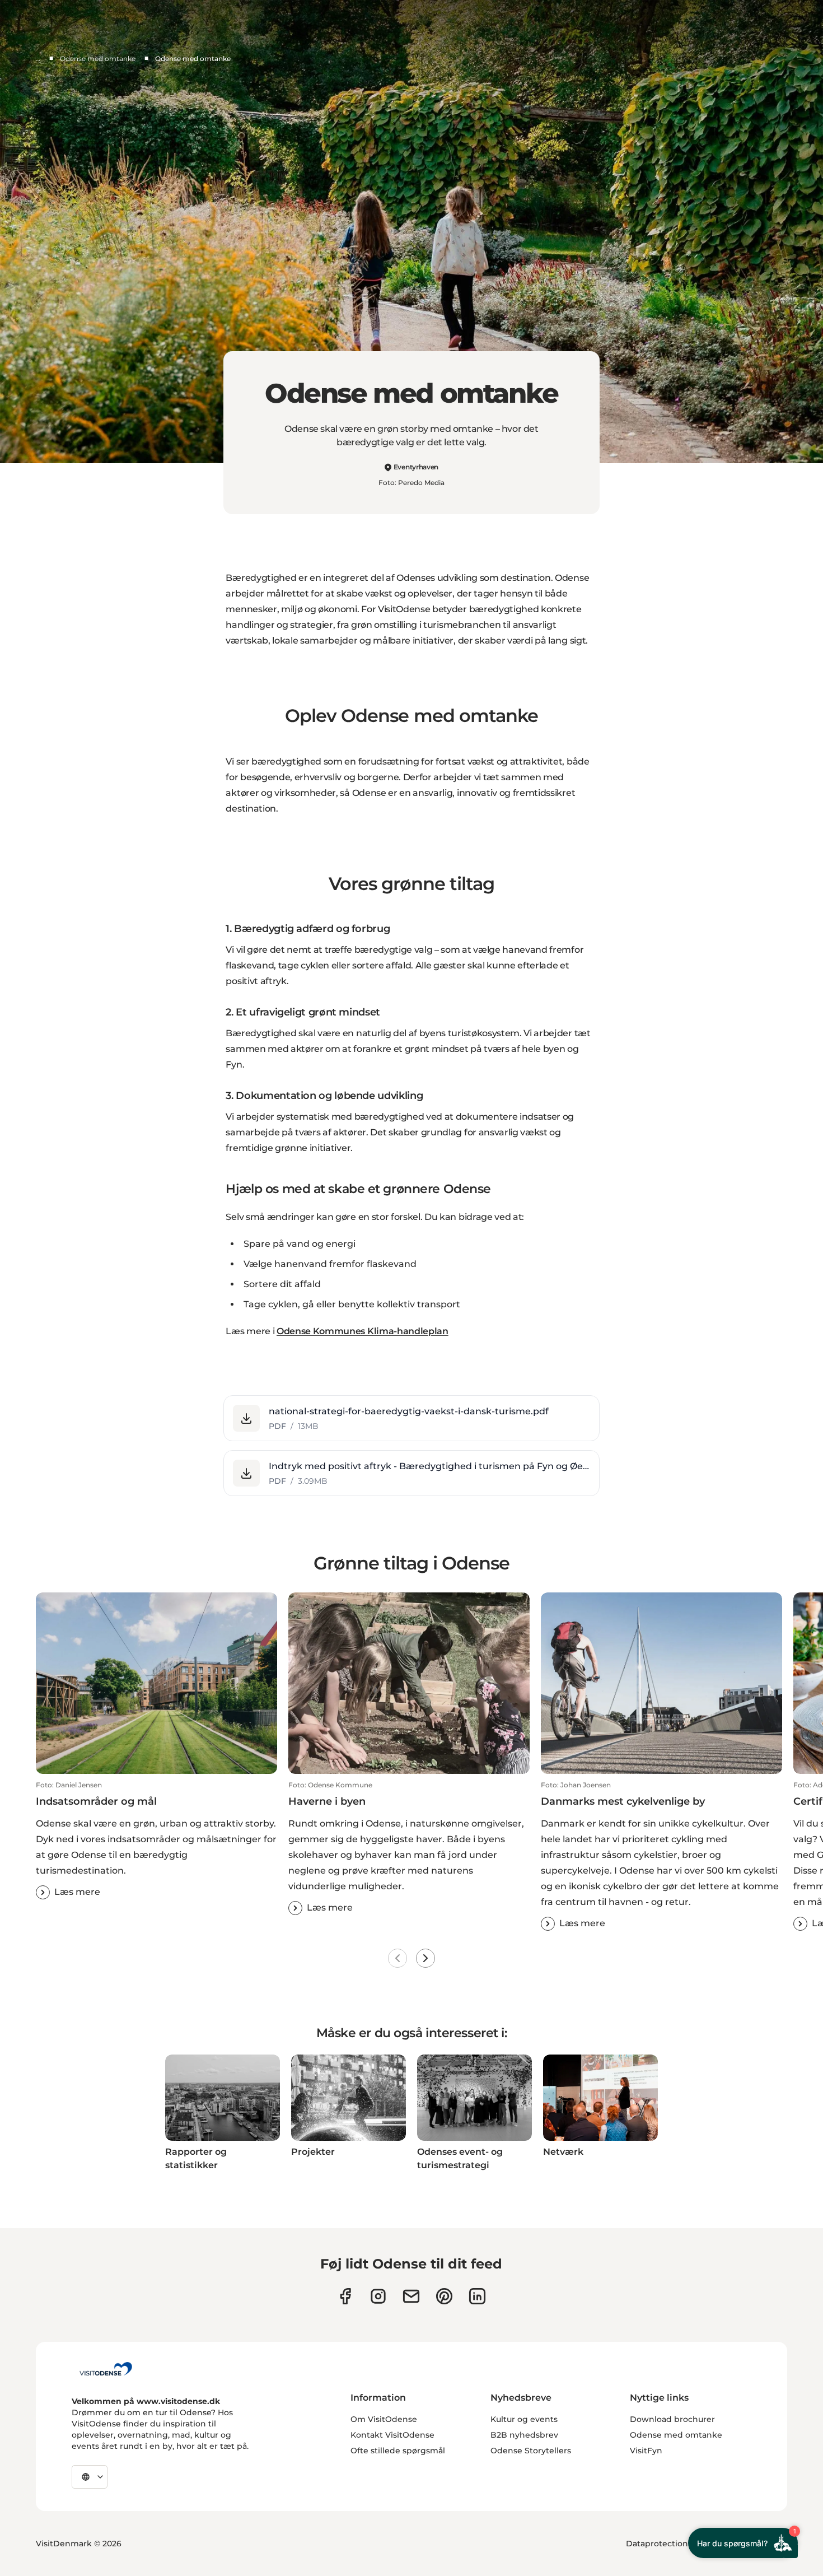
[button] (411, 1418)
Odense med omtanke (98, 59)
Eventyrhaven (416, 467)
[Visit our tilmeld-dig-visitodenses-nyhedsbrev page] (411, 2296)
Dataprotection (657, 2544)
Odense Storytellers (531, 2451)
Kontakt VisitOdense (392, 2435)
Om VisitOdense (384, 2419)
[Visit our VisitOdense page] (345, 2296)
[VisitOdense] (106, 2369)
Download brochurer (672, 2419)
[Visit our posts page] (477, 2296)
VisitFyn (646, 2451)
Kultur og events (524, 2419)
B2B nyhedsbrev (524, 2435)
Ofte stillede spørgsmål (398, 2451)
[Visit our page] (378, 2296)
